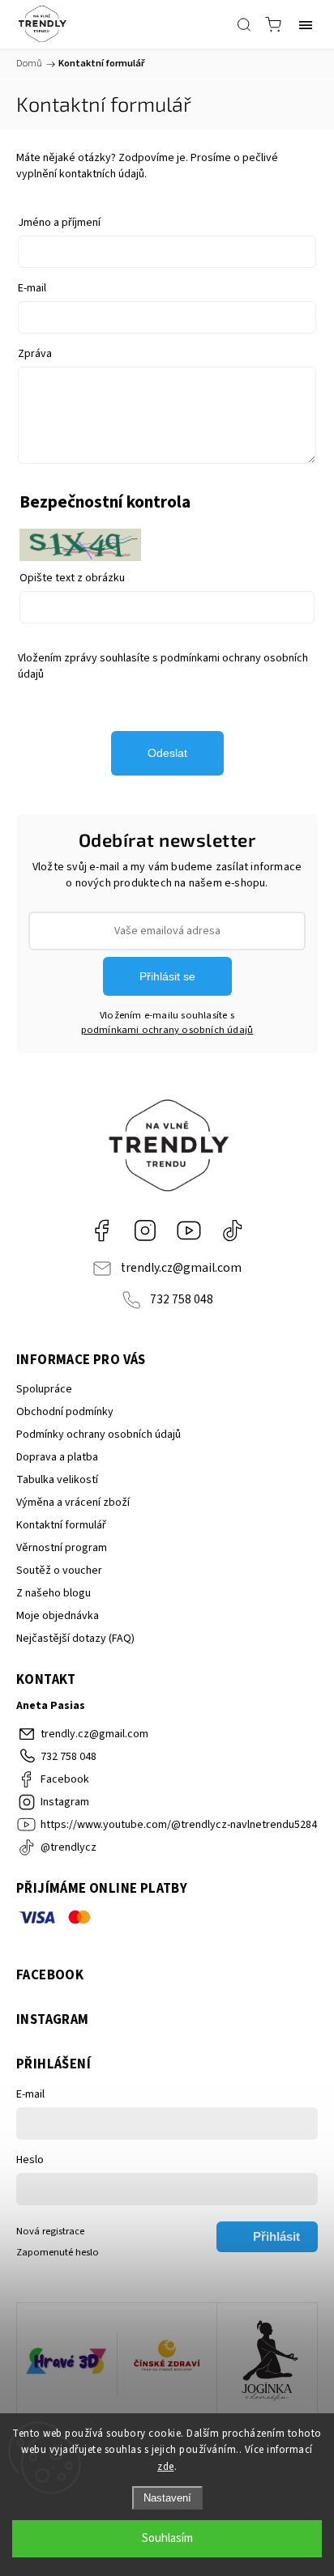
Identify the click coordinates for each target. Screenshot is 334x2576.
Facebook (101, 1231)
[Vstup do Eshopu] (67, 2363)
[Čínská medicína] (167, 2363)
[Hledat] (244, 24)
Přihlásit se (167, 976)
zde (166, 2467)
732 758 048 (182, 1299)
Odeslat (167, 753)
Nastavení (167, 2498)
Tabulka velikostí (57, 1480)
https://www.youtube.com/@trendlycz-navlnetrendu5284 (189, 1231)
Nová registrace (50, 2231)
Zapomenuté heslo (58, 2252)
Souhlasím (167, 2538)
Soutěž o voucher (59, 1571)
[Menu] (306, 24)
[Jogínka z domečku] (267, 2363)
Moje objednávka (58, 1616)
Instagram (145, 1231)
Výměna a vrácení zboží (73, 1503)
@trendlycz (233, 1231)
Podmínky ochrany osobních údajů (98, 1435)
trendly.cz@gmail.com (181, 1268)
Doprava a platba (57, 1457)
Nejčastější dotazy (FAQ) (75, 1639)
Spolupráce (44, 1389)
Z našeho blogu (54, 1593)
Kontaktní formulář (61, 1525)
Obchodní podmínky (65, 1412)
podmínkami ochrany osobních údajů (167, 1030)
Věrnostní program (62, 1548)
